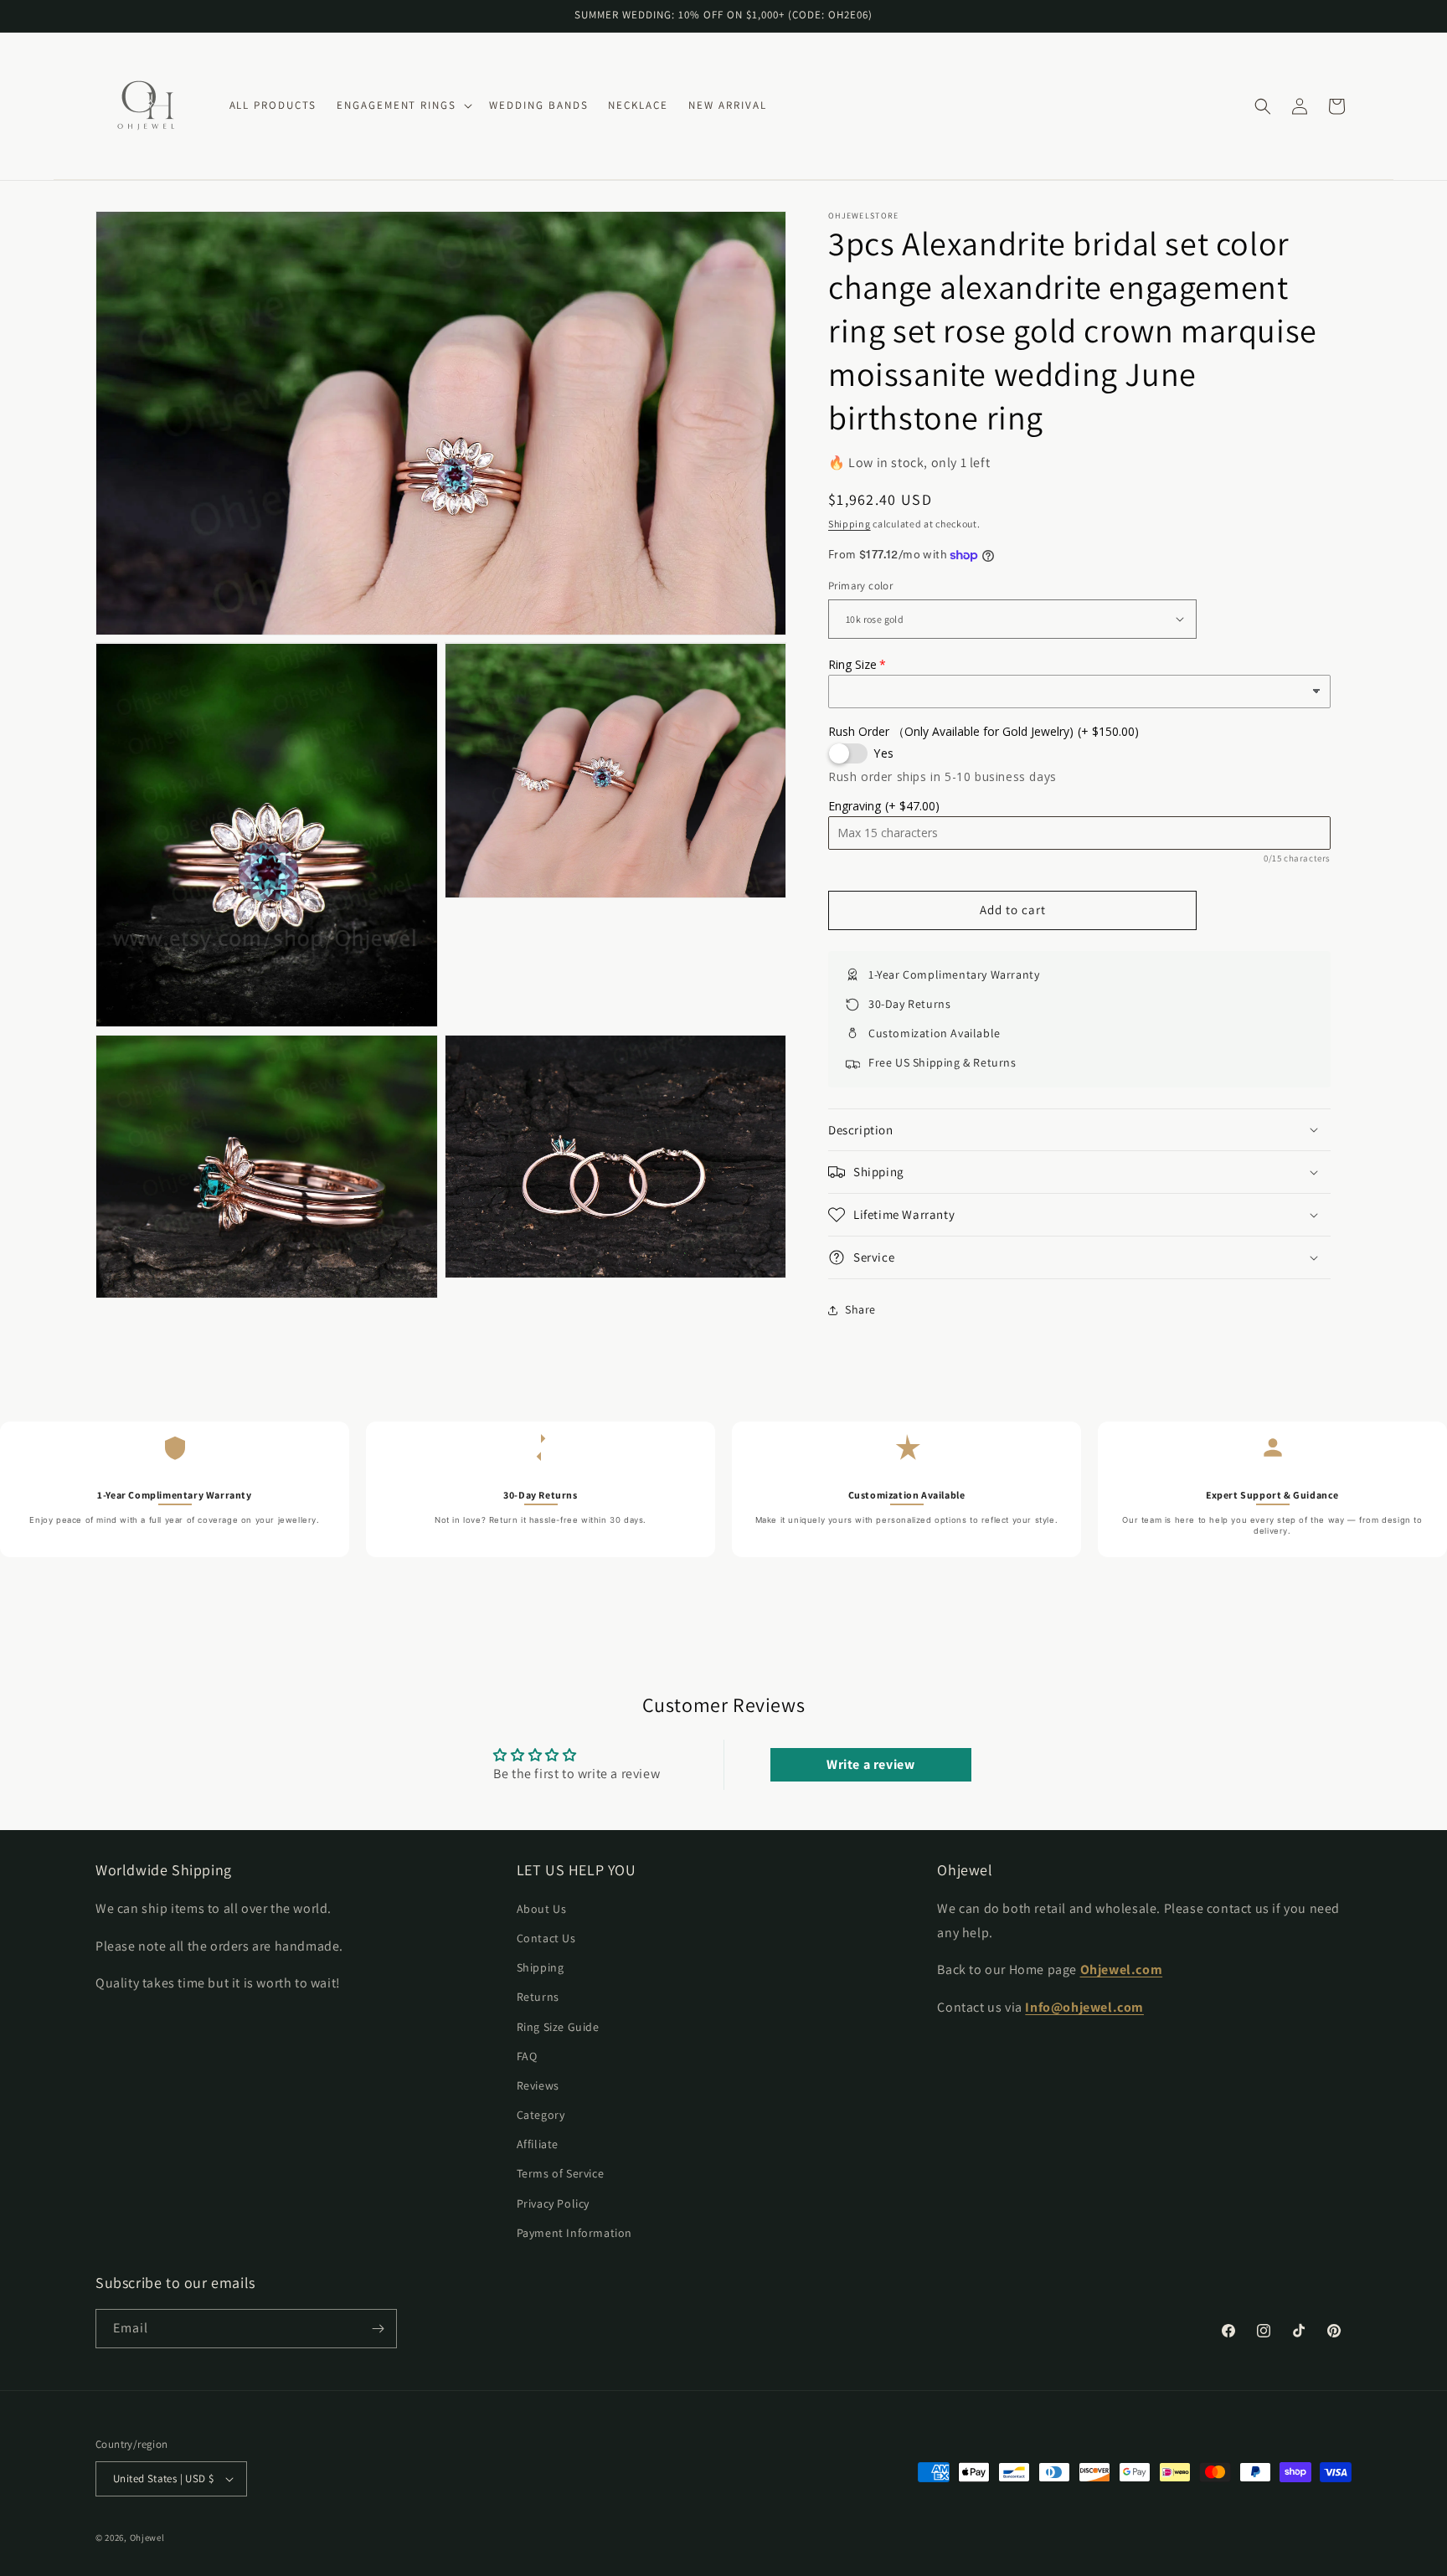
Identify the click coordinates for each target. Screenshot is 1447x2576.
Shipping (850, 524)
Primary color (860, 586)
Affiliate (538, 2144)
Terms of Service (561, 2173)
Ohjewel (147, 2537)
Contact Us (546, 1938)
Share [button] (860, 1309)
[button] (403, 106)
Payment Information (574, 2233)
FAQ (527, 2055)
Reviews (538, 2085)
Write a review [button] (870, 1764)
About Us (542, 1908)
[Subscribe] (378, 2329)
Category (541, 2115)
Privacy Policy (553, 2203)
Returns (538, 1997)
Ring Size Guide (558, 2026)
